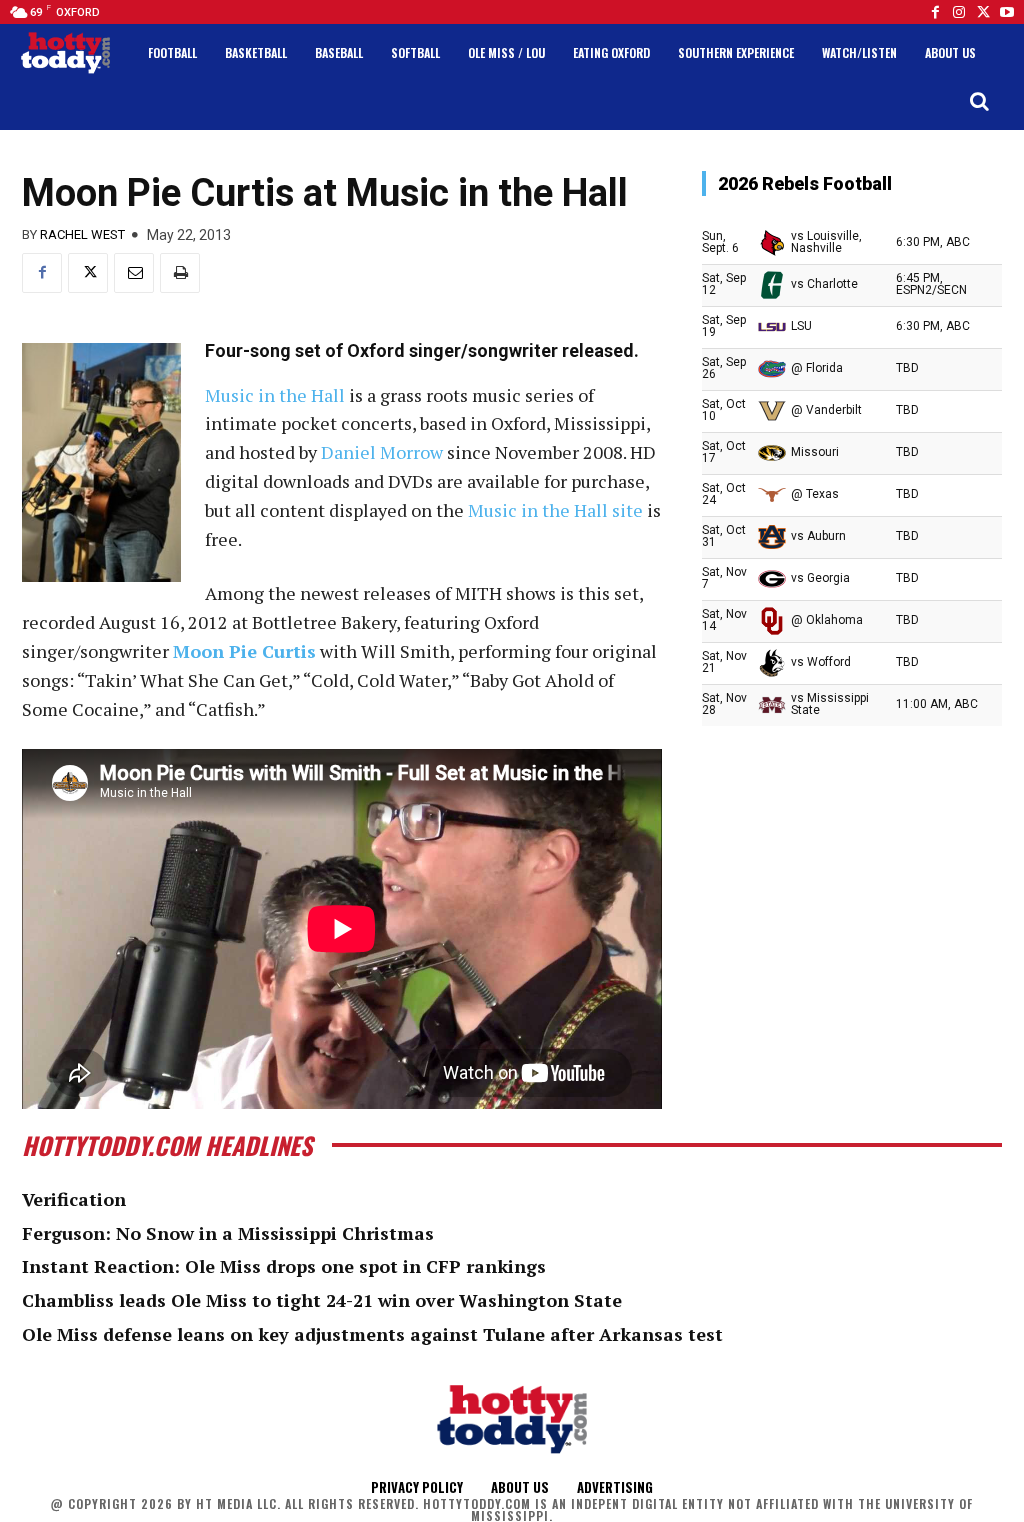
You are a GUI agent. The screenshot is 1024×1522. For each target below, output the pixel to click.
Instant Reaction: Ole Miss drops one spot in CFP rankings (284, 1266)
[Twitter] (983, 12)
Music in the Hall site (555, 510)
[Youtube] (1007, 12)
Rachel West (82, 234)
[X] (88, 273)
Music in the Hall (275, 395)
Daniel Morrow (382, 452)
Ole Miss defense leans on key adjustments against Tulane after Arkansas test (372, 1334)
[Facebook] (935, 12)
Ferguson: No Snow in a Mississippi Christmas (228, 1233)
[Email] (134, 273)
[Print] (180, 273)
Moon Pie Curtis (244, 651)
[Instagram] (959, 12)
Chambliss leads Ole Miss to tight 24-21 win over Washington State (322, 1300)
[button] (979, 101)
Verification (74, 1199)
